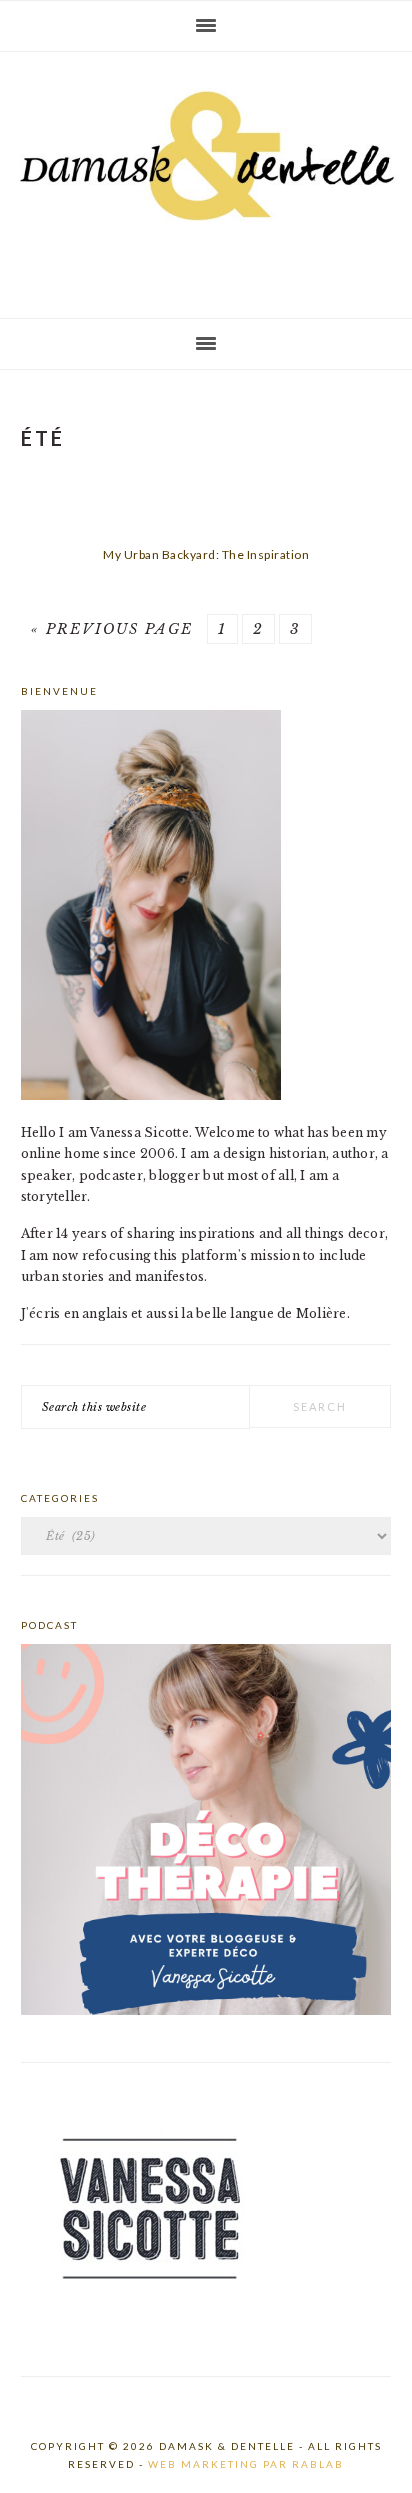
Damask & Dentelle (206, 177)
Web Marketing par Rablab (246, 2464)
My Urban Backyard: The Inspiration (206, 554)
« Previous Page (112, 629)
